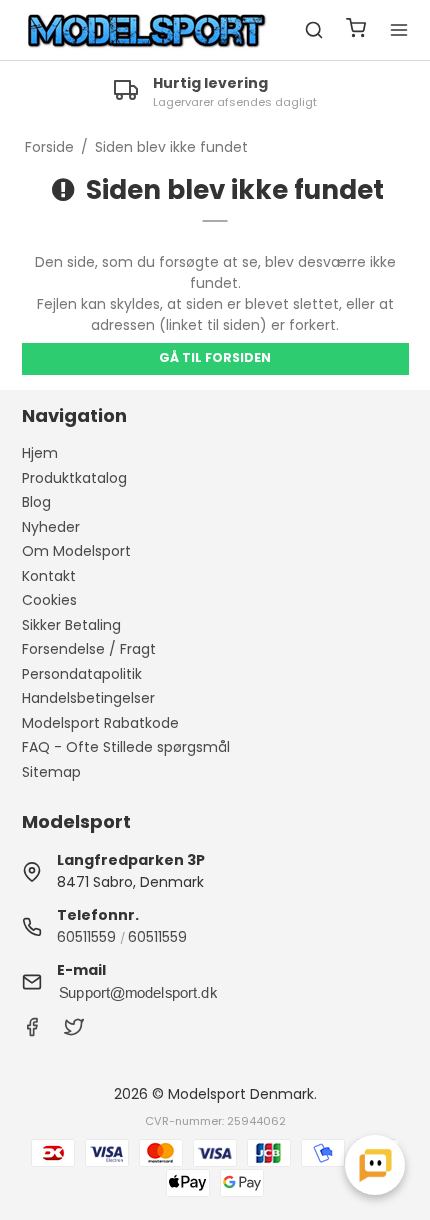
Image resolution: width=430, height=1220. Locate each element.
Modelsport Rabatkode (100, 723)
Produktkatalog (74, 478)
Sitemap (51, 772)
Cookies (49, 600)
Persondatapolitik (82, 674)
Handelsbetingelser (88, 698)
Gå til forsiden (215, 357)
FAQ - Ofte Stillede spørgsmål (126, 747)
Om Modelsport (76, 551)
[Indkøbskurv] (356, 30)
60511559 (86, 937)
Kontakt (49, 576)
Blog (36, 502)
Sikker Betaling (71, 625)
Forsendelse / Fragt (89, 649)
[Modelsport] (147, 30)
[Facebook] (32, 1032)
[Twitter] (74, 1032)
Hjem (40, 453)
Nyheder (51, 527)
